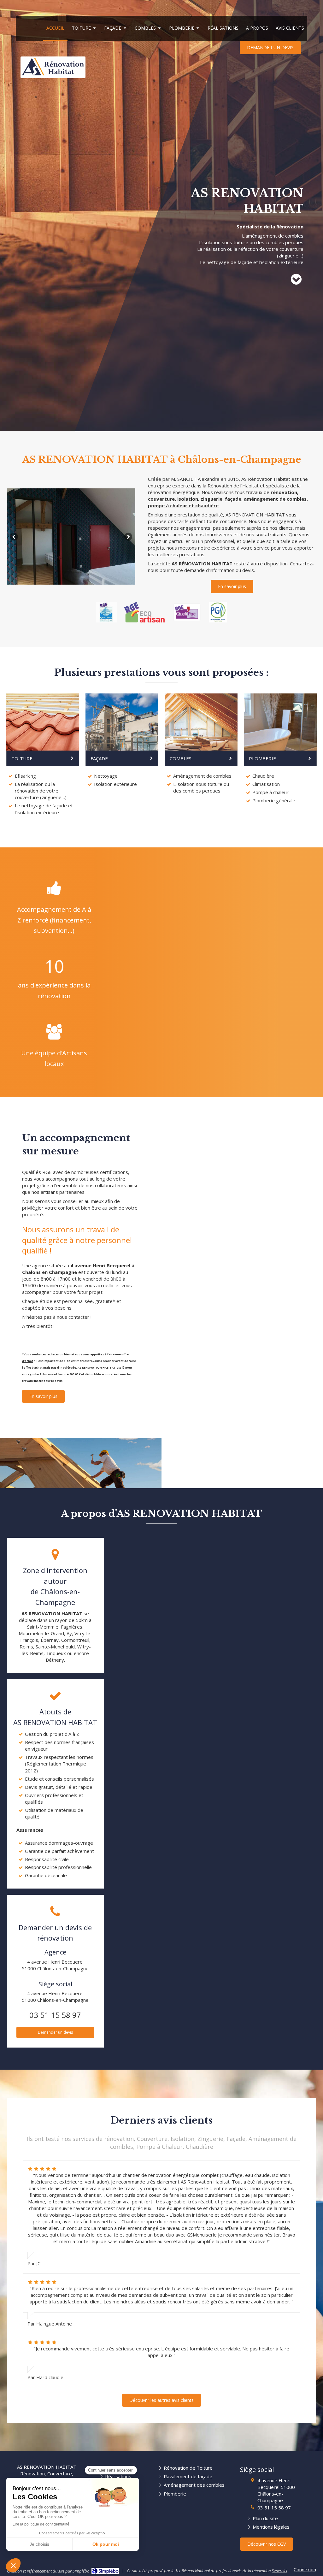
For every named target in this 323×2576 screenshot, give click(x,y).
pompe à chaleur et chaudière (183, 505)
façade (233, 499)
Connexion (305, 2569)
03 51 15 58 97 (55, 2015)
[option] (71, 536)
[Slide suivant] (128, 536)
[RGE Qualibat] (106, 612)
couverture (161, 499)
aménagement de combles (275, 499)
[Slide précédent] (14, 536)
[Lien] (144, 612)
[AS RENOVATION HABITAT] (53, 74)
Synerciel (279, 2571)
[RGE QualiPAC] (187, 612)
